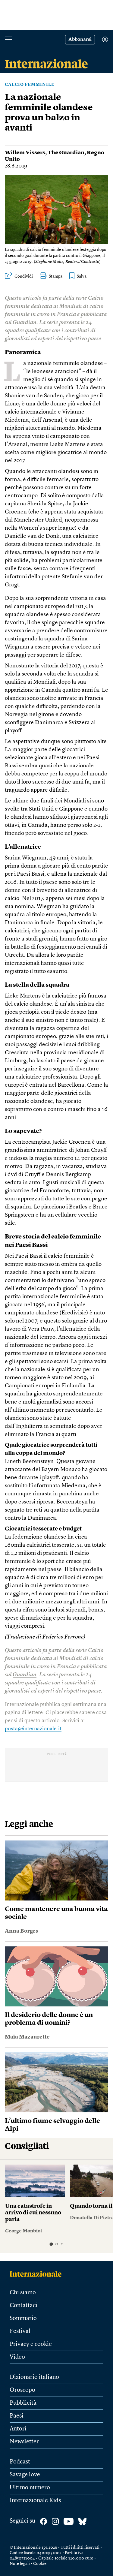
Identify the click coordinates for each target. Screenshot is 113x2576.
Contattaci (24, 2306)
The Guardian (66, 153)
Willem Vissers (25, 153)
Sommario (23, 2319)
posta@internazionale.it (33, 1729)
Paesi (17, 2416)
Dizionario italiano (34, 2377)
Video (17, 2357)
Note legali (20, 2564)
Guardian (25, 323)
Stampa (56, 276)
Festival (20, 2331)
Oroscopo (22, 2390)
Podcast (20, 2462)
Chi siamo (23, 2293)
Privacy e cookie (31, 2344)
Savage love (25, 2475)
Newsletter (24, 2442)
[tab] (51, 2244)
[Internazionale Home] (38, 2274)
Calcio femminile (30, 85)
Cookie (40, 2564)
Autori (18, 2429)
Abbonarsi (80, 40)
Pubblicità (23, 2403)
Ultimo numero (30, 2488)
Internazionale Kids (35, 2501)
